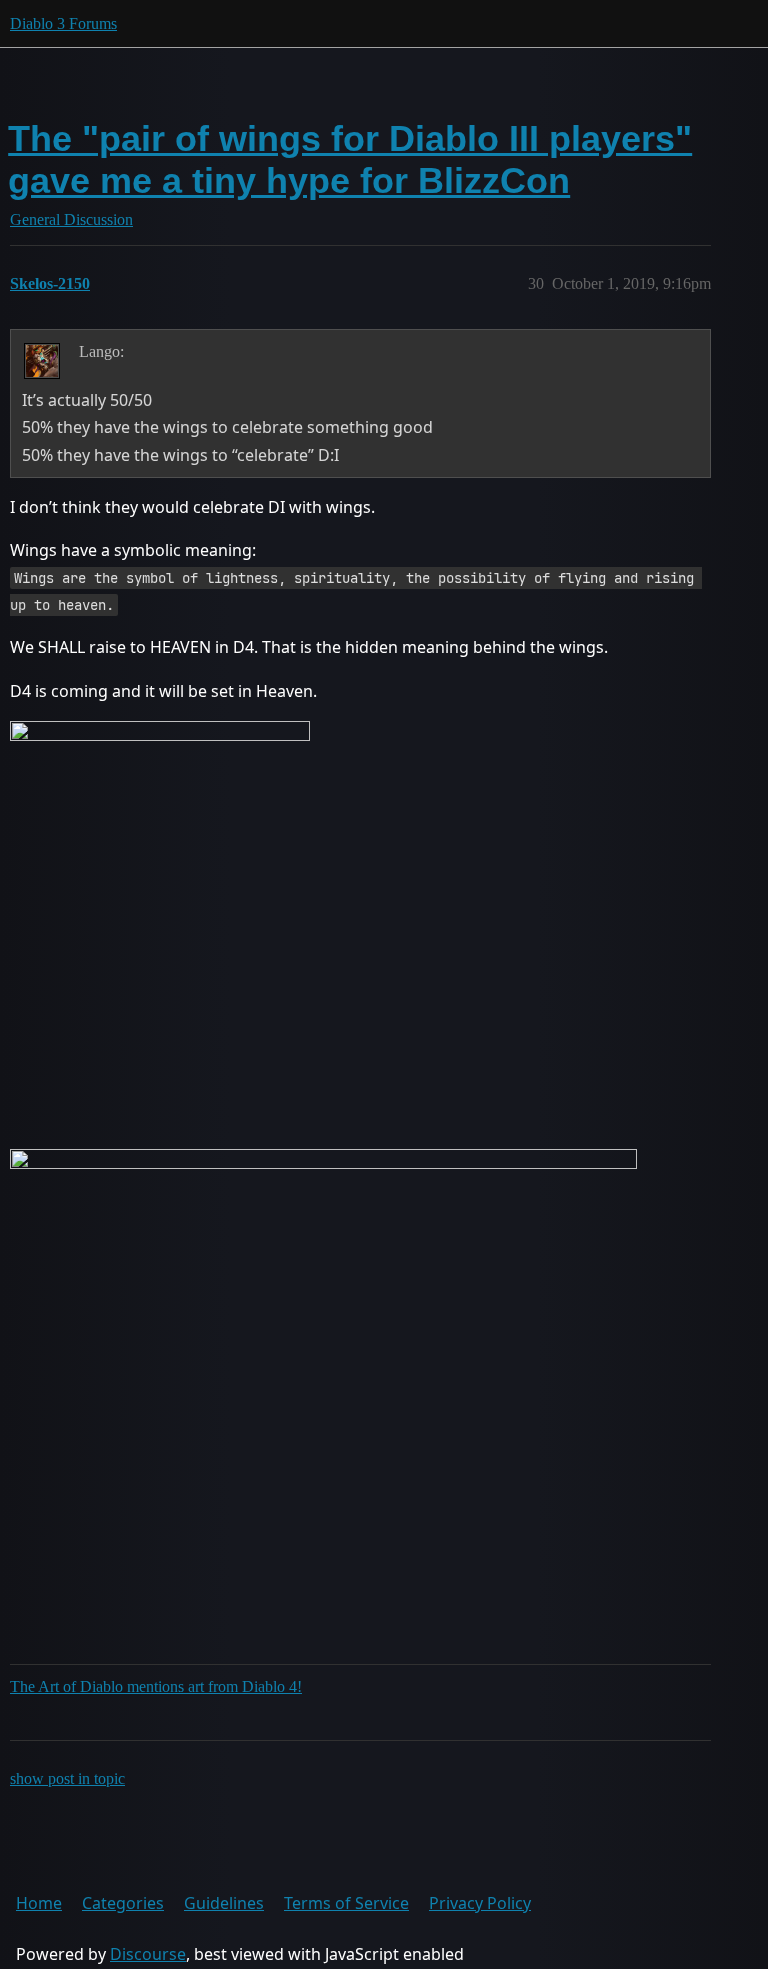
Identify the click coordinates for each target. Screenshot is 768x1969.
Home (39, 1903)
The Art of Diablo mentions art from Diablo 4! (156, 1686)
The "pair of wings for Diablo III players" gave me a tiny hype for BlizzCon (350, 159)
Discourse (148, 1954)
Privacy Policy (480, 1903)
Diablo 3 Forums (63, 23)
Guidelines (224, 1903)
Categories (123, 1903)
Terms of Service (346, 1903)
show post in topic (67, 1778)
